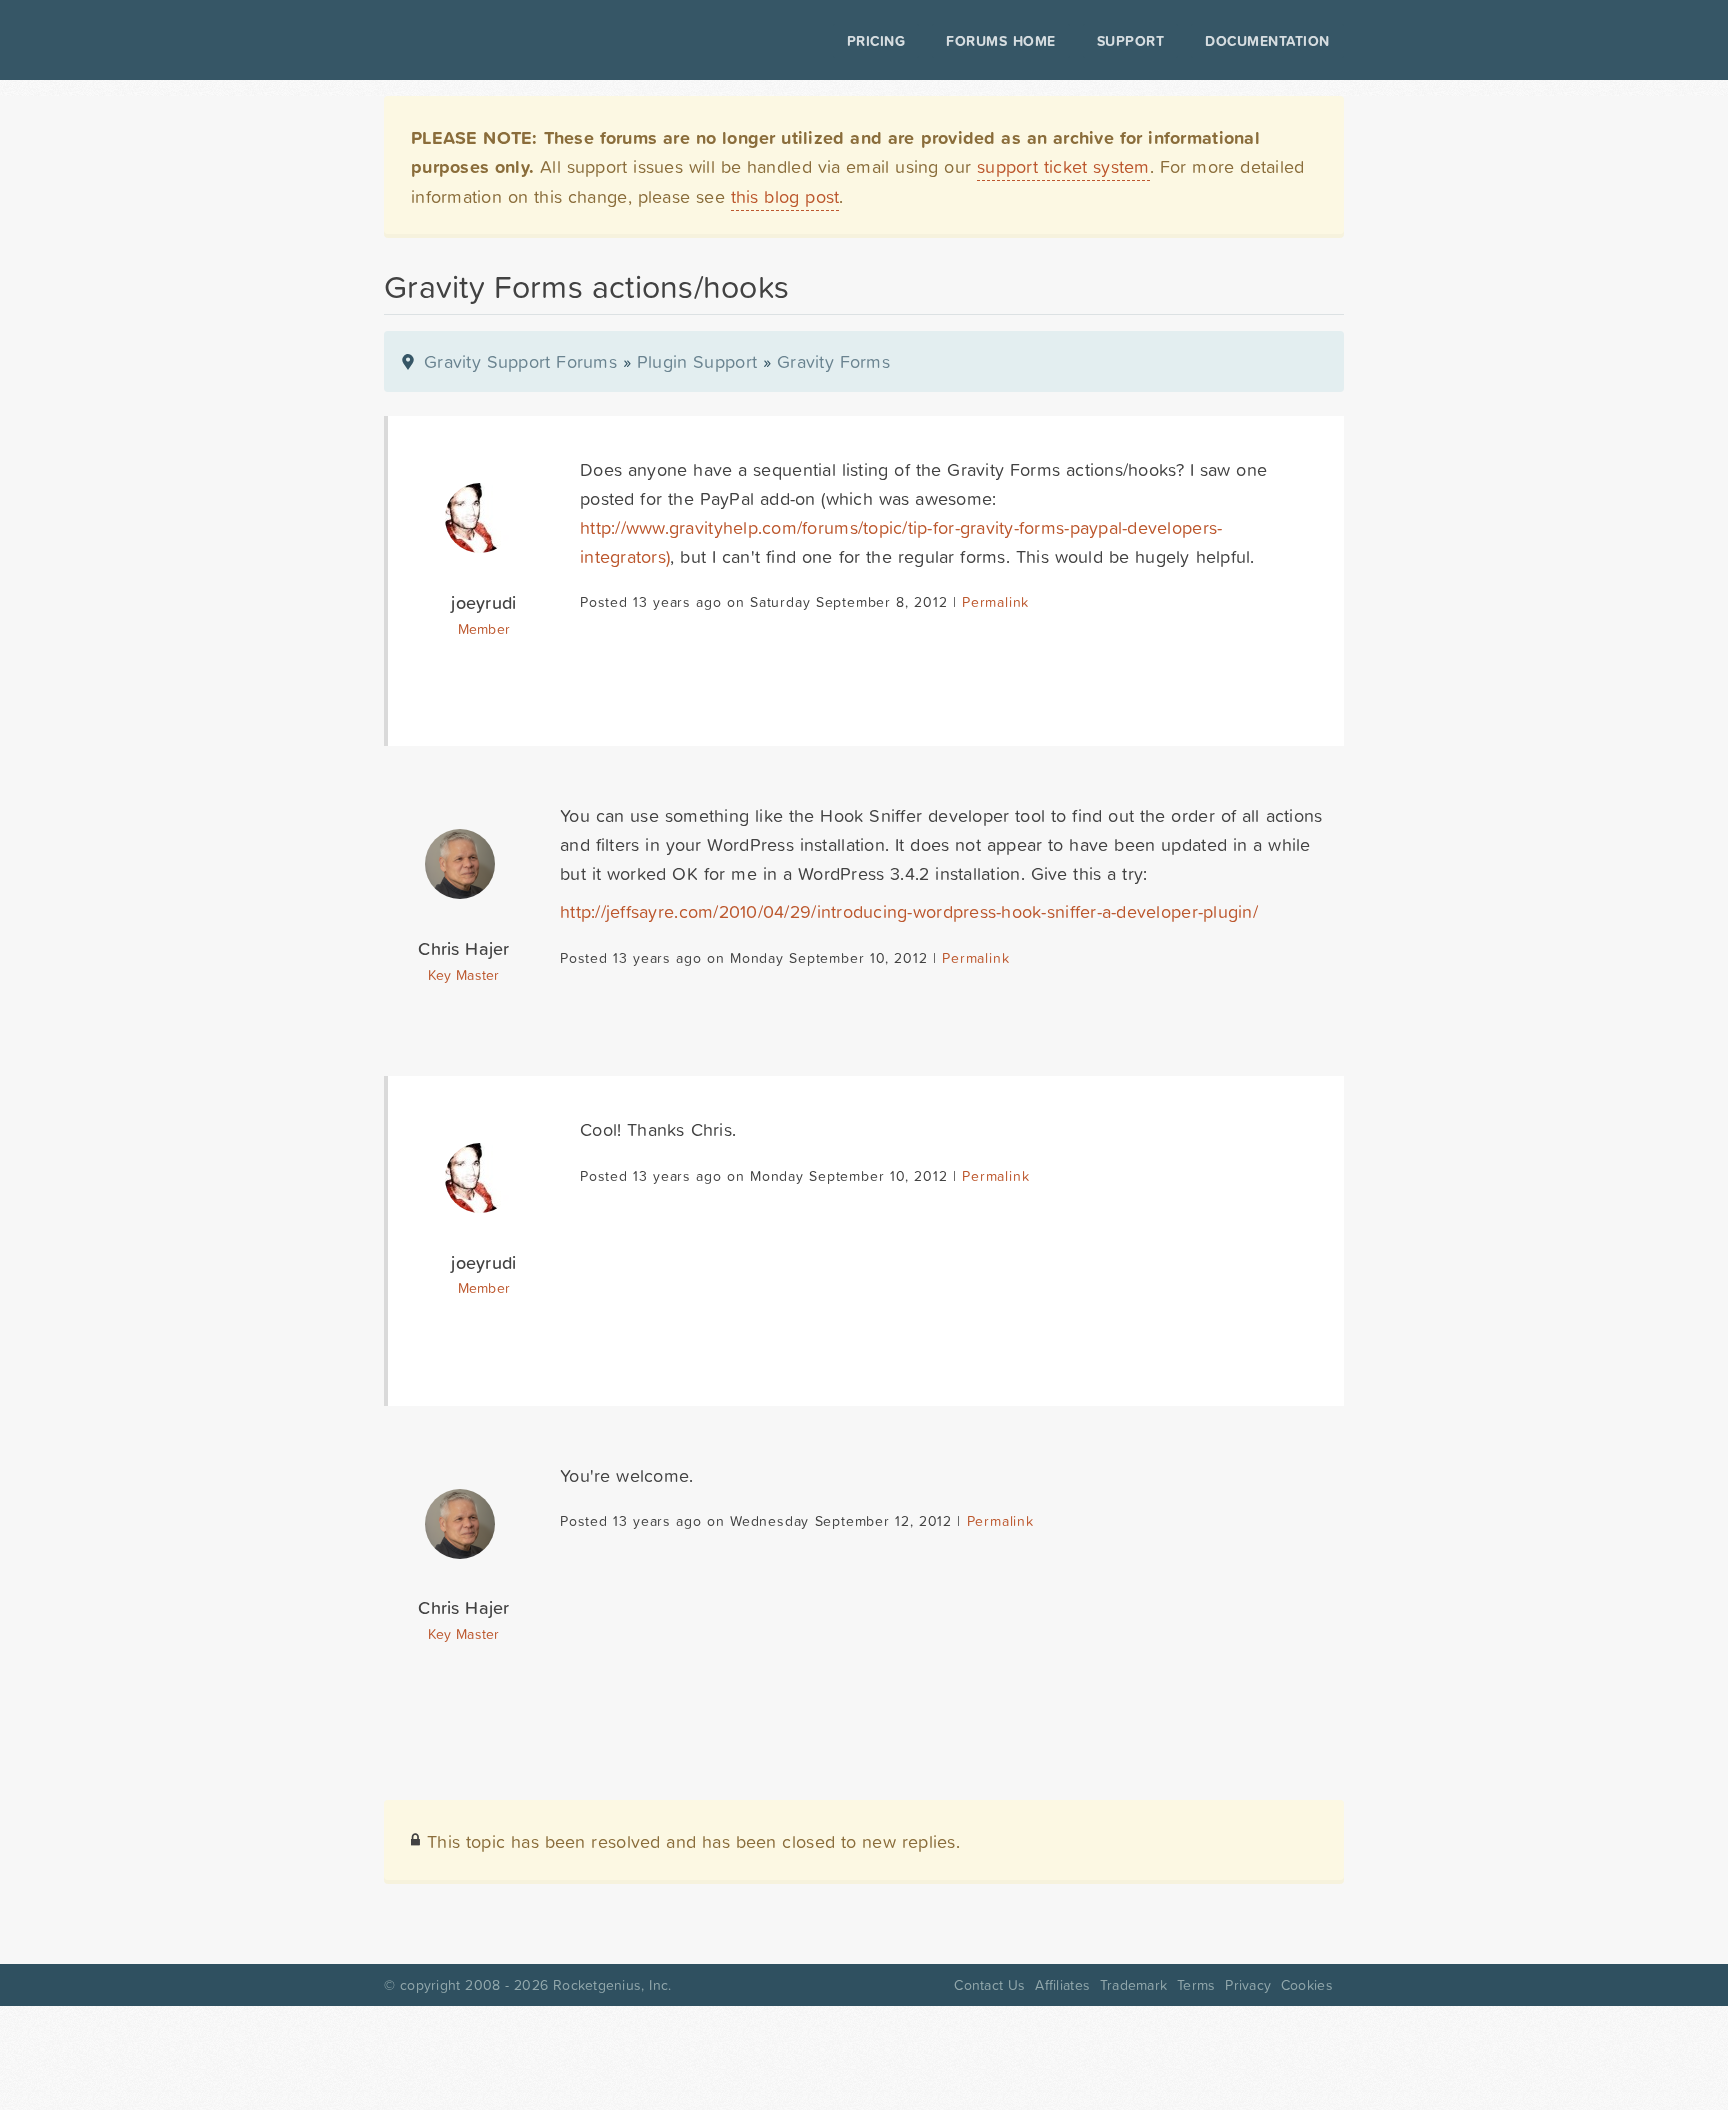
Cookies (1307, 1985)
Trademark (1133, 1985)
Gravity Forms (833, 361)
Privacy (1248, 1985)
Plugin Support (697, 361)
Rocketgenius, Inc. (612, 1985)
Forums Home (1000, 41)
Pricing (876, 41)
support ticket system (1063, 166)
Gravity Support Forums (520, 361)
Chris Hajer (463, 948)
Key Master (463, 975)
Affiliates (1062, 1985)
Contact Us (989, 1985)
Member (484, 629)
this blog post (785, 196)
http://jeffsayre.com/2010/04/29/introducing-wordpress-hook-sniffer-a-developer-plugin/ (909, 911)
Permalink (995, 602)
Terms (1196, 1985)
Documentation (1267, 41)
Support (1131, 41)
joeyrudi (483, 602)
